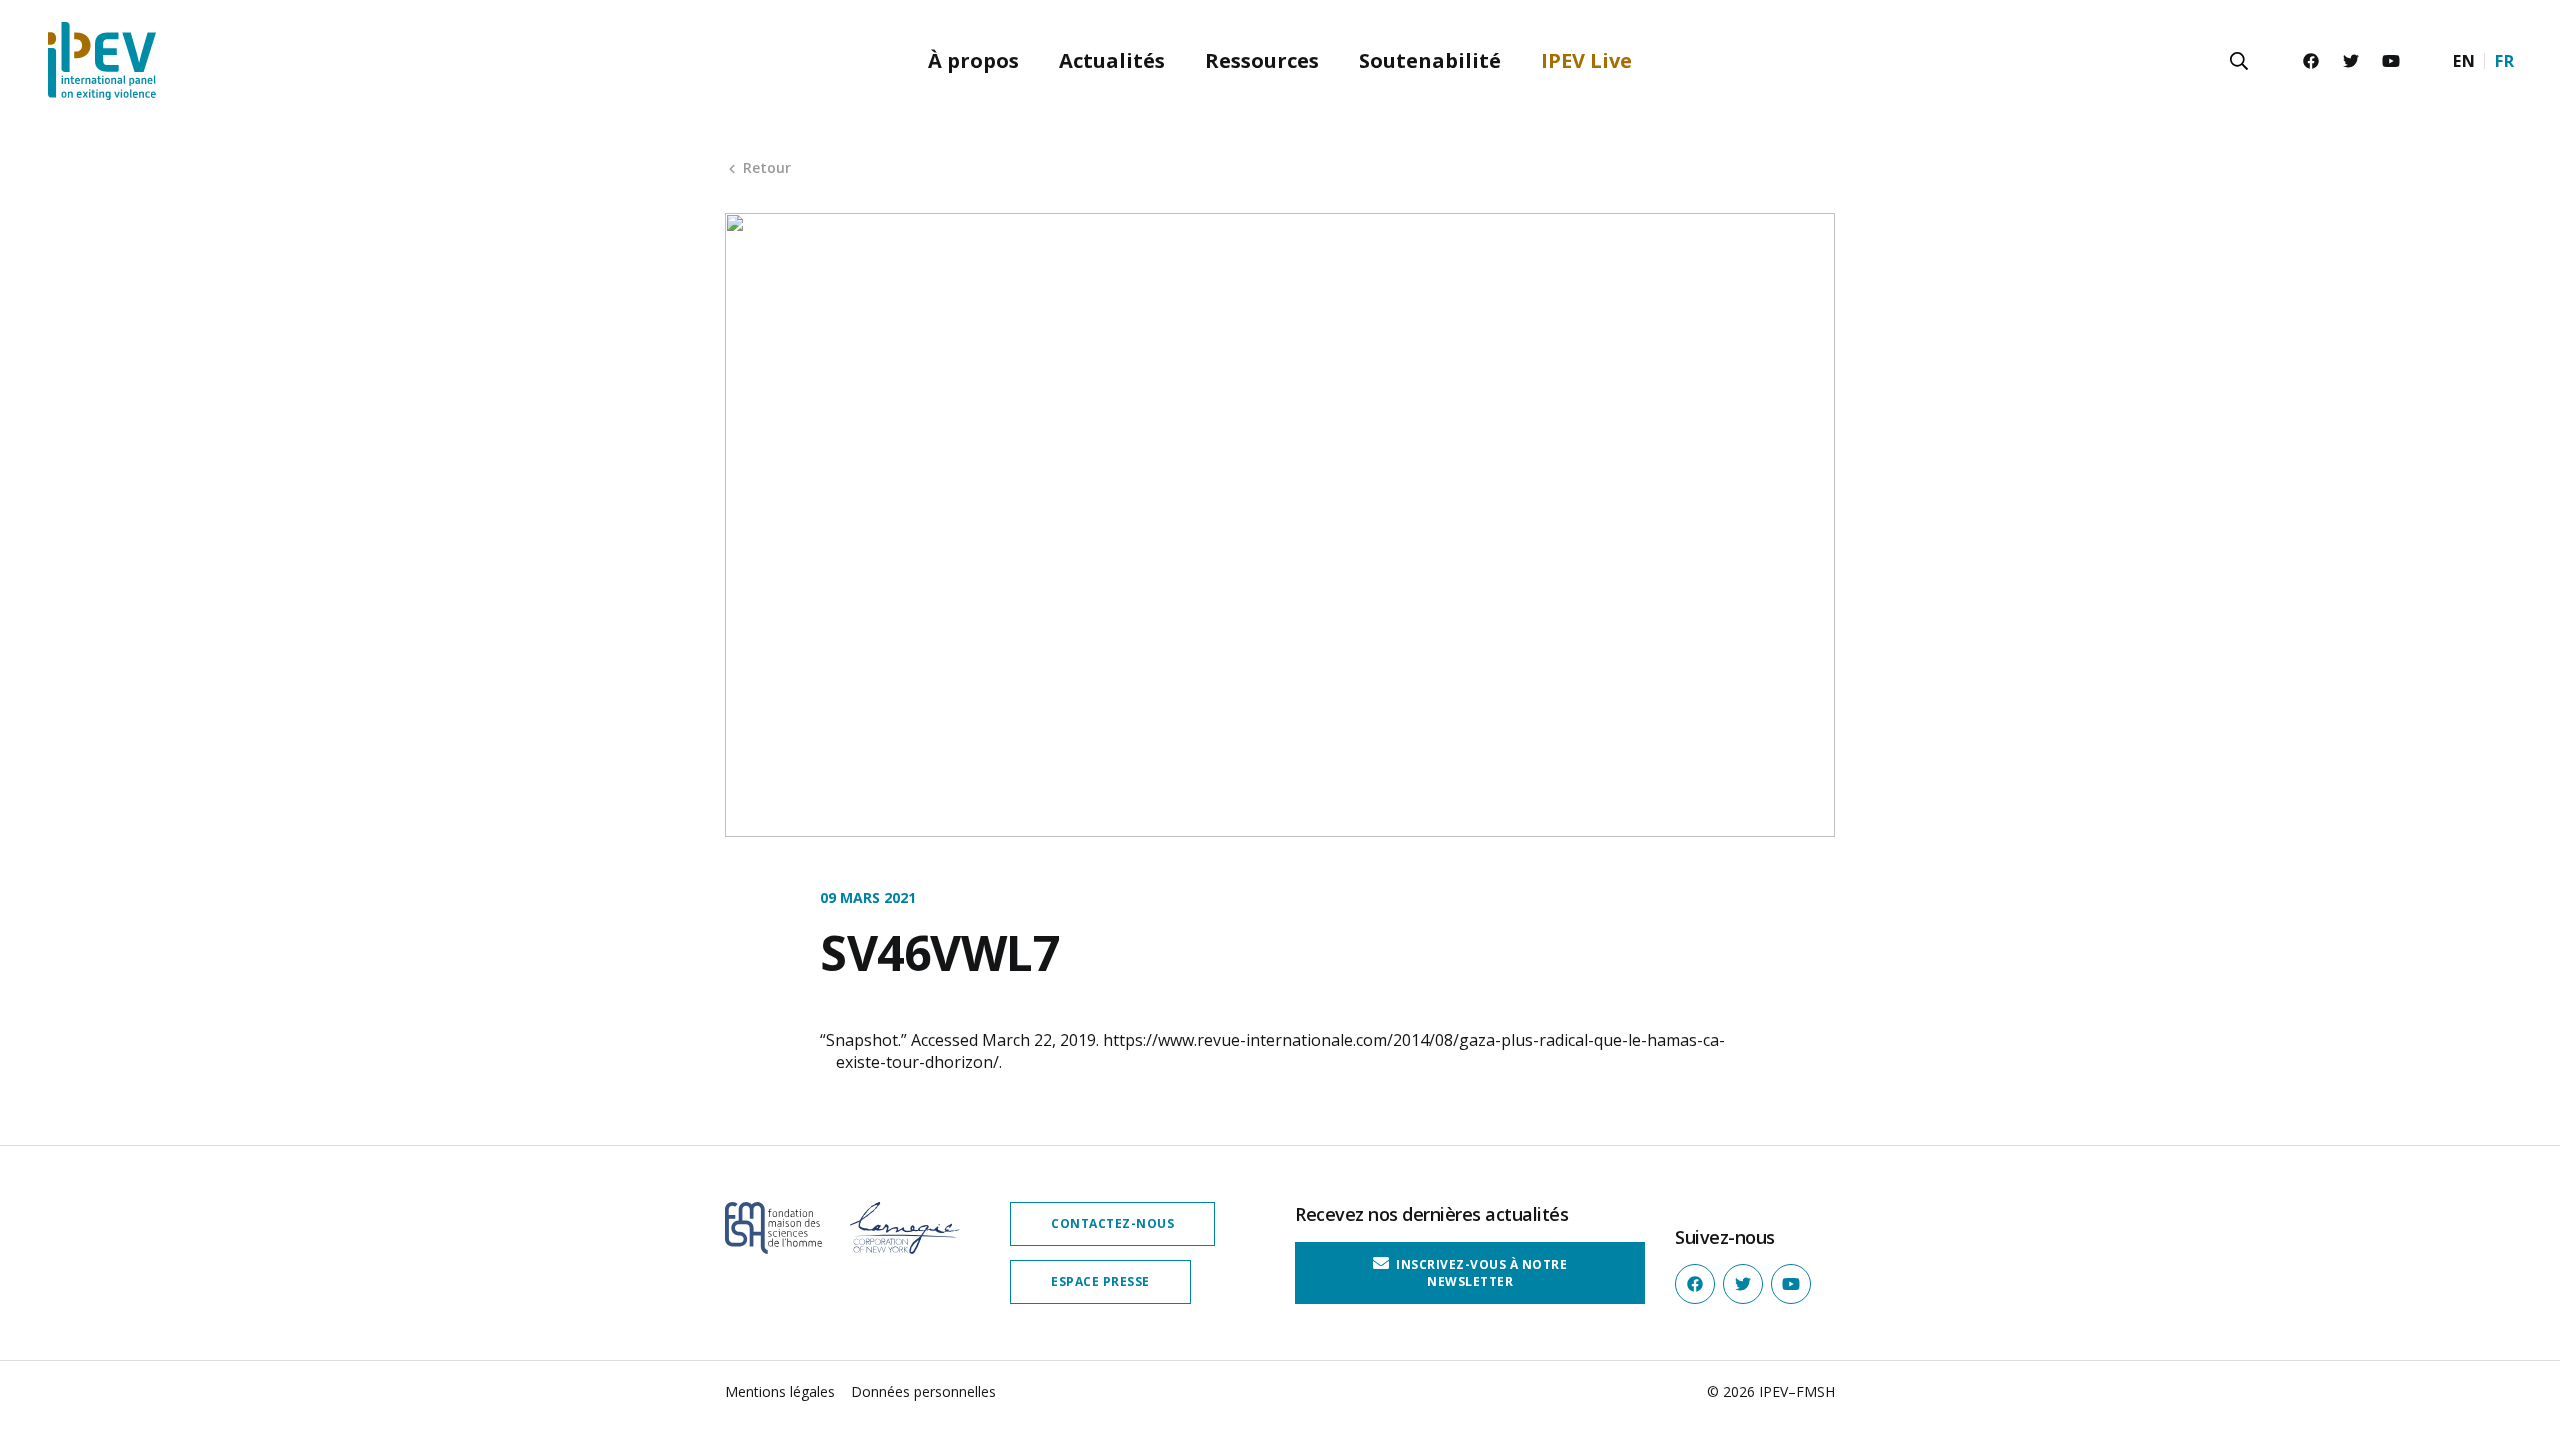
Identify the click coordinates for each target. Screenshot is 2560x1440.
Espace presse (1100, 1281)
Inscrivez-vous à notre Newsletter (1480, 1272)
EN (2464, 61)
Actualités (1112, 60)
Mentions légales (780, 1391)
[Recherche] (2239, 61)
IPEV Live (1586, 60)
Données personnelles (923, 1391)
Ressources (1262, 60)
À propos (973, 60)
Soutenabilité (1430, 60)
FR (2504, 61)
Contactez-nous (1112, 1223)
